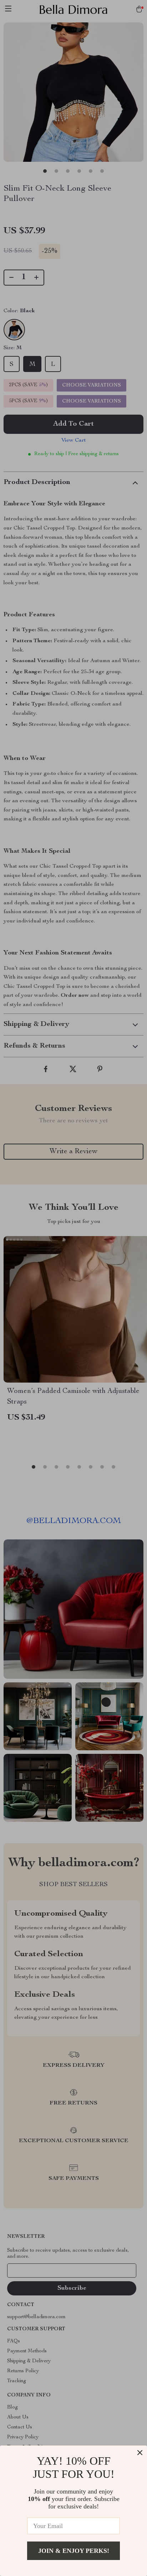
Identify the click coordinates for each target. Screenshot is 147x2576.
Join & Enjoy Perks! (74, 2551)
